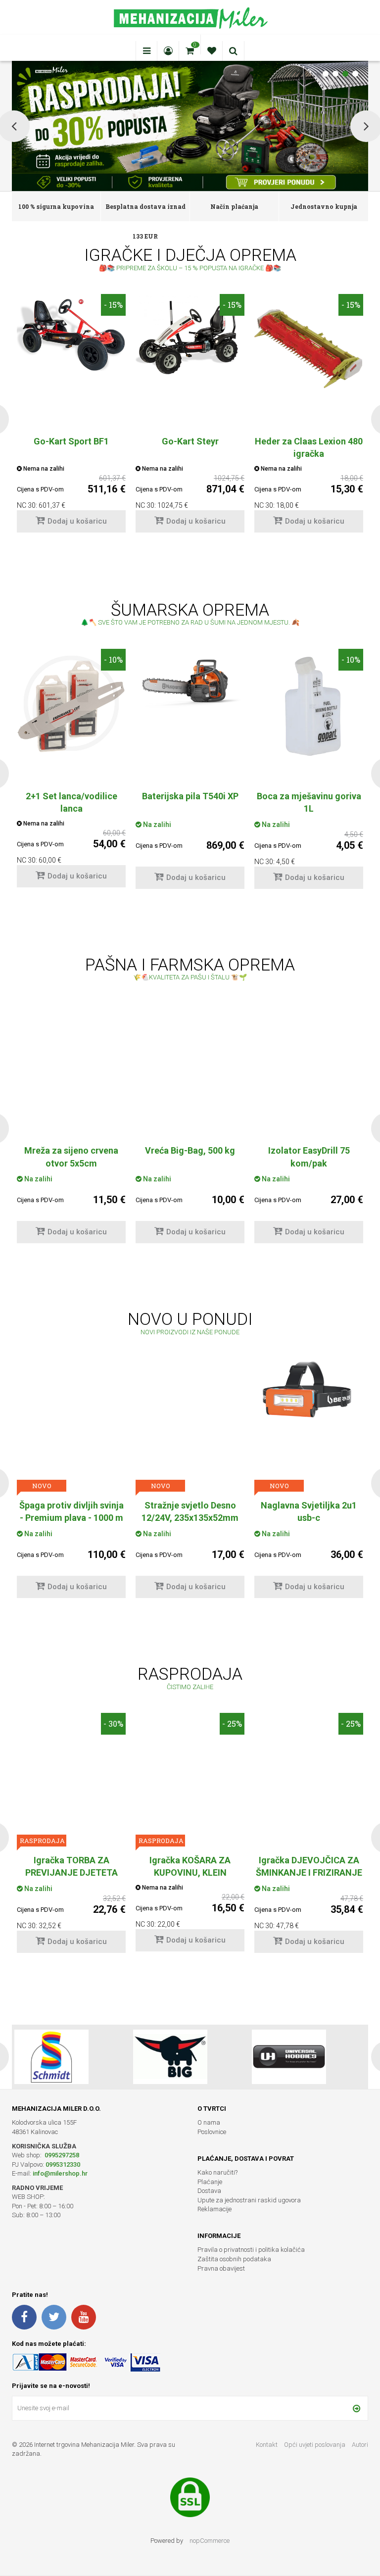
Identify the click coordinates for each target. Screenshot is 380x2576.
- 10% (113, 659)
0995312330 (63, 2164)
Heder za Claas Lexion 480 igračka (309, 447)
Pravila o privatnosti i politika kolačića (251, 2250)
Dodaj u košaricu (77, 521)
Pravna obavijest (221, 2268)
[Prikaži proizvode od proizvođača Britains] (289, 2057)
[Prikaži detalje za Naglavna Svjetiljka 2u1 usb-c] (190, 1392)
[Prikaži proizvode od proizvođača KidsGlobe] (170, 2057)
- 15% (113, 305)
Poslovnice (212, 2132)
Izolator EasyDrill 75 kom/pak (190, 1157)
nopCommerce (210, 2541)
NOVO (42, 1486)
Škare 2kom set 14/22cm (309, 1505)
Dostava (209, 2191)
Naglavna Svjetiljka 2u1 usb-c (190, 1511)
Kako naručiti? (217, 2172)
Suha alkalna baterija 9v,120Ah (309, 1157)
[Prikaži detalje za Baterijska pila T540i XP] (190, 680)
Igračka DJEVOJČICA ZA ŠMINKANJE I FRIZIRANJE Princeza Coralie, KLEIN (190, 1872)
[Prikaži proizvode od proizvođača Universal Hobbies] (51, 2057)
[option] (71, 418)
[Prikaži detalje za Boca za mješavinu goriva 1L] (309, 703)
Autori (360, 2445)
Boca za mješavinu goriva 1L (309, 802)
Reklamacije (214, 2209)
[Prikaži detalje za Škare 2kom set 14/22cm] (309, 1412)
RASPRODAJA (279, 1486)
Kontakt (267, 2445)
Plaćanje (210, 2182)
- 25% (351, 1369)
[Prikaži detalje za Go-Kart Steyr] (190, 335)
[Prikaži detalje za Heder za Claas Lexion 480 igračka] (309, 348)
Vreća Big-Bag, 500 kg (71, 1150)
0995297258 (61, 2155)
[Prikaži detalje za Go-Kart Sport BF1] (71, 332)
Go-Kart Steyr (190, 441)
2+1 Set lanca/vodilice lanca (71, 802)
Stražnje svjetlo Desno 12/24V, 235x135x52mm (71, 1511)
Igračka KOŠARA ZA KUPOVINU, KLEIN (71, 1866)
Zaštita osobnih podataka (234, 2259)
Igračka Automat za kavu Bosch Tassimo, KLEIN (309, 1866)
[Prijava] (356, 2408)
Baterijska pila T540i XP (190, 796)
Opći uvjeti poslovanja (315, 2445)
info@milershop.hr (60, 2173)
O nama (209, 2122)
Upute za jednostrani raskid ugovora (249, 2200)
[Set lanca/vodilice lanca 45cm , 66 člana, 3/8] (71, 703)
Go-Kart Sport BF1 (71, 441)
